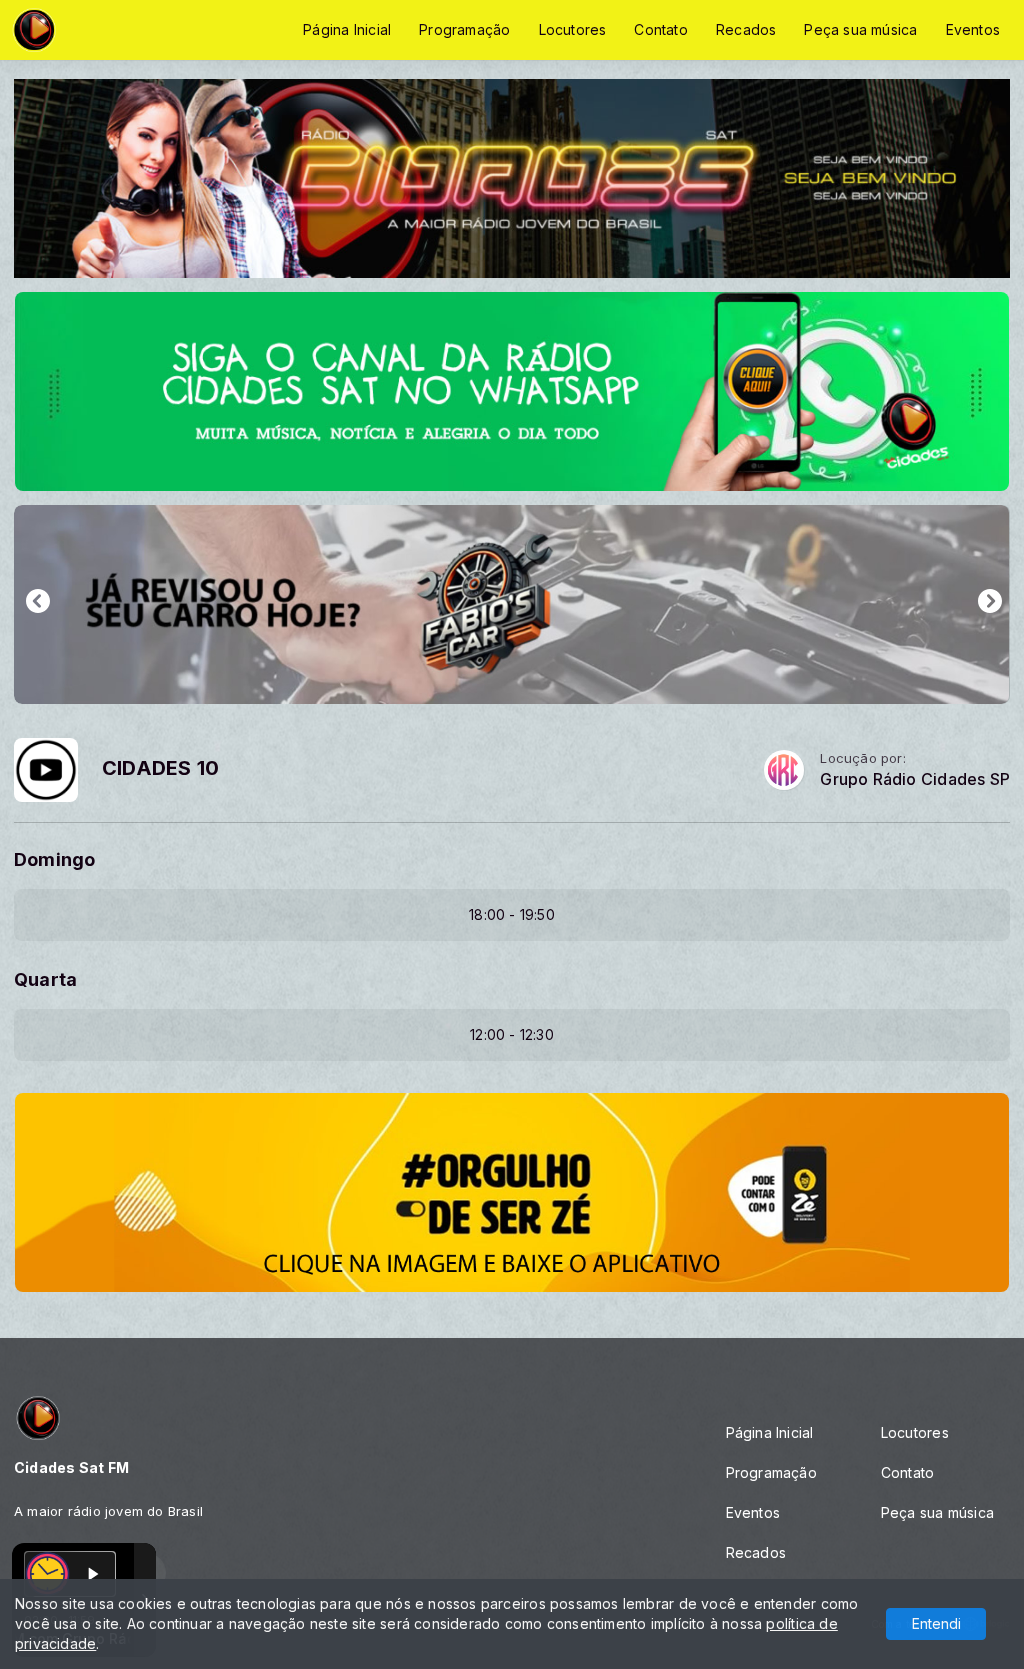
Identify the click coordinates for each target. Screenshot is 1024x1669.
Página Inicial (347, 29)
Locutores (573, 29)
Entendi (936, 1623)
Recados (746, 29)
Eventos (973, 29)
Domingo (54, 859)
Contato (660, 29)
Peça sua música (860, 29)
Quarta (45, 979)
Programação (464, 29)
